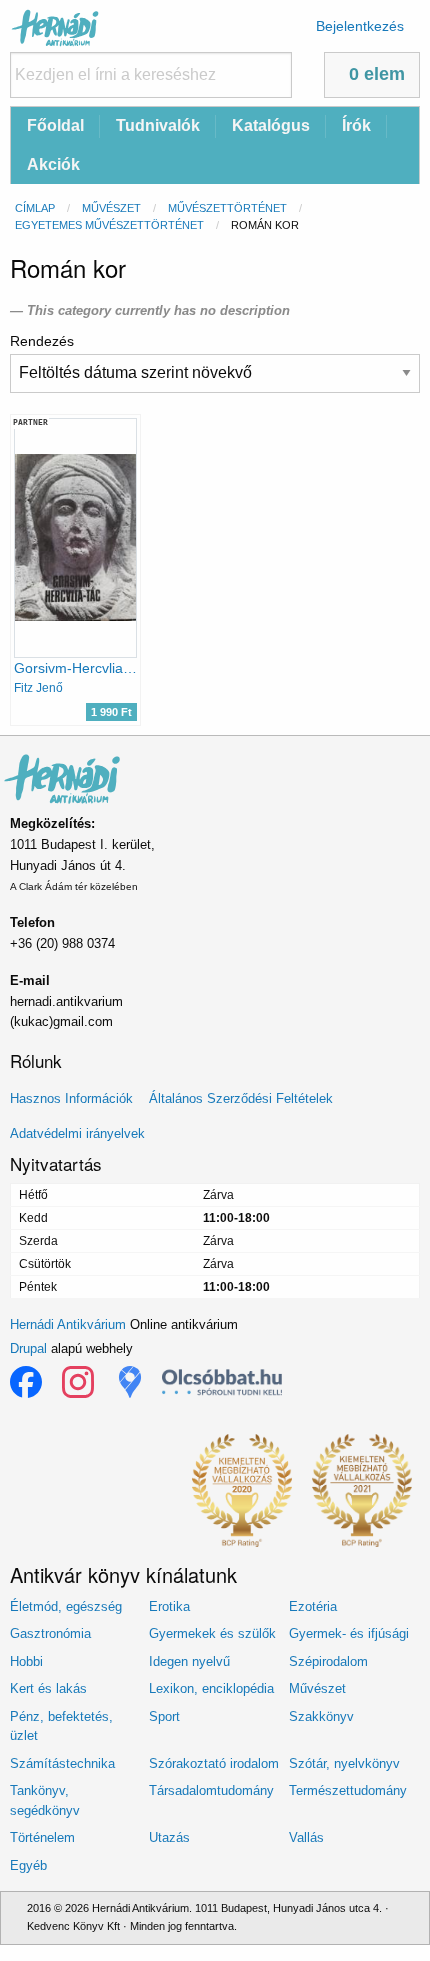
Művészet (111, 208)
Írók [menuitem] (356, 125)
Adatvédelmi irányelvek (77, 1133)
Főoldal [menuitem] (55, 125)
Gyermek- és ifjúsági (349, 1633)
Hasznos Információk (71, 1098)
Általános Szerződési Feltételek (241, 1098)
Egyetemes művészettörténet (109, 225)
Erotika (169, 1606)
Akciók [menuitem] (53, 164)
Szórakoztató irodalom (214, 1763)
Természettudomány (348, 1790)
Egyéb (28, 1865)
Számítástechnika (62, 1763)
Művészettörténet (227, 208)
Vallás (306, 1837)
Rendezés (42, 341)
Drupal (28, 1348)
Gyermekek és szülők (212, 1633)
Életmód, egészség (66, 1606)
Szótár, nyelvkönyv (344, 1763)
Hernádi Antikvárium (68, 1324)
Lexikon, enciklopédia (211, 1688)
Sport (164, 1716)
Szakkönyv (321, 1716)
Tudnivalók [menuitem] (158, 125)
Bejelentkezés (360, 26)
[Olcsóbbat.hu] (222, 1382)
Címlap (35, 208)
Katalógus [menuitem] (271, 125)
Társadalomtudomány (211, 1790)
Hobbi (26, 1661)
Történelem (42, 1837)
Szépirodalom (328, 1661)
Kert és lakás (48, 1688)
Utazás (169, 1837)
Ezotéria (313, 1606)
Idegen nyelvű (189, 1661)
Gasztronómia (50, 1633)
